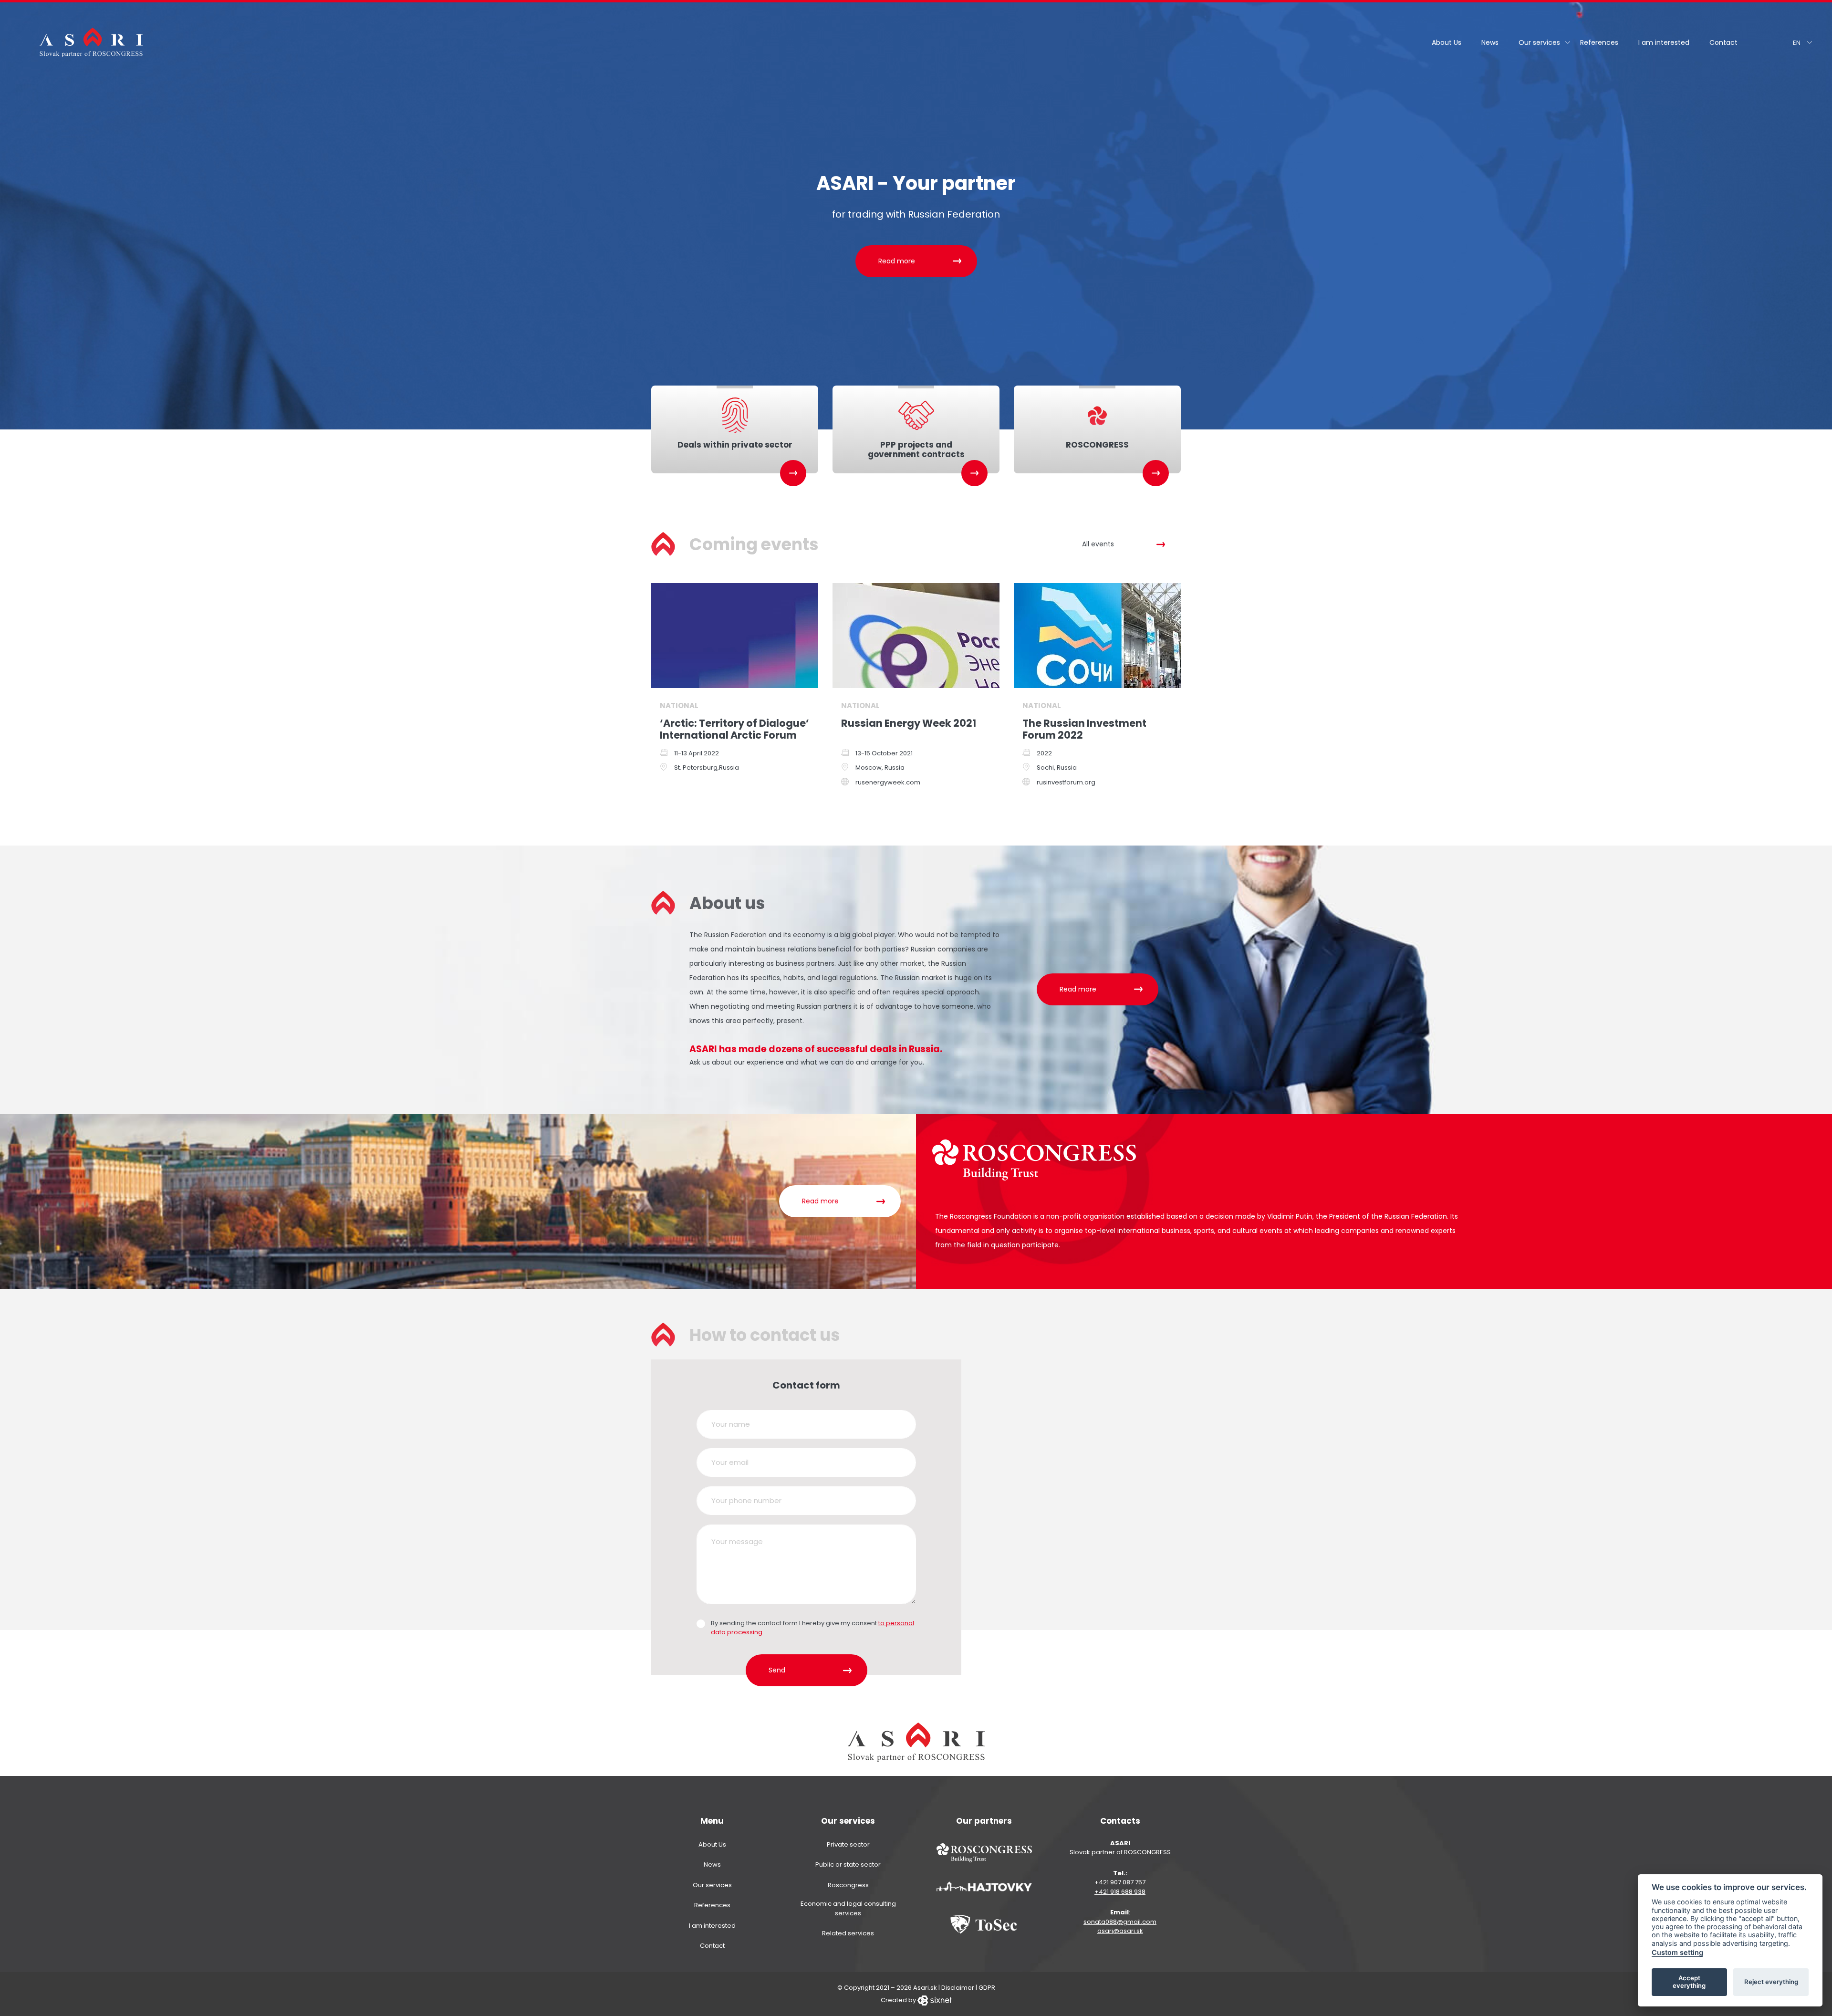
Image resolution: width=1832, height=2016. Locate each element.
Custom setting (1677, 1952)
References (1599, 42)
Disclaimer (958, 1988)
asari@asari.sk (1120, 1931)
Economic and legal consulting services (848, 1908)
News (1490, 42)
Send (777, 1670)
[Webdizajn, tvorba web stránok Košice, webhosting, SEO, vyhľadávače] (935, 2000)
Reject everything (1771, 1982)
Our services (1539, 42)
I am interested (1664, 42)
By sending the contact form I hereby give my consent (812, 1628)
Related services (848, 1933)
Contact (1723, 42)
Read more (897, 261)
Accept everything (1689, 1982)
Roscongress (848, 1885)
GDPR (987, 1988)
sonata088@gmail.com (1120, 1922)
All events (1098, 544)
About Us (1447, 42)
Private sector (848, 1844)
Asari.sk (925, 1988)
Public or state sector (848, 1865)
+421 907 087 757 (1120, 1882)
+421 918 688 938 (1120, 1892)
